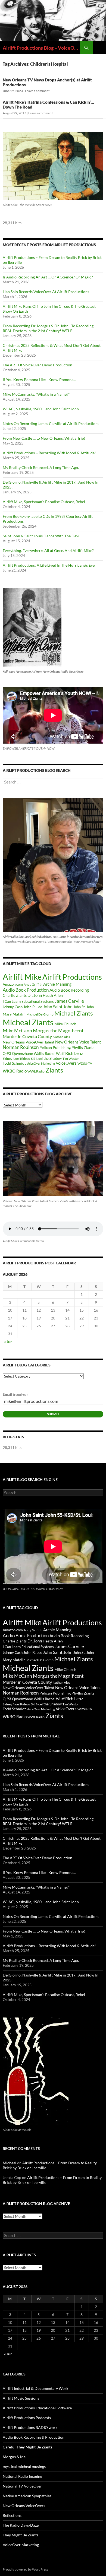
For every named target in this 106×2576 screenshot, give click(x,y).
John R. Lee (33, 1007)
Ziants (54, 1070)
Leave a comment (37, 91)
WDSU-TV (85, 1063)
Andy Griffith (33, 984)
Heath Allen (53, 995)
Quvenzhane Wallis (28, 1053)
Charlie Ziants (15, 995)
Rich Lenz (74, 1053)
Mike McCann (17, 1030)
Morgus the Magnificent (58, 1031)
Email (15, 1394)
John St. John (84, 1007)
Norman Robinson (21, 1047)
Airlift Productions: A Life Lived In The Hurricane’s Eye (49, 565)
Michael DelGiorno (40, 1014)
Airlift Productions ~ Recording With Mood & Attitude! (49, 453)
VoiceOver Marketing (41, 1063)
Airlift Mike (22, 977)
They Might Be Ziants (21, 2535)
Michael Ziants (74, 1013)
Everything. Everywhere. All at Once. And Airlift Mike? (48, 551)
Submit (53, 1414)
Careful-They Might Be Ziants (27, 2447)
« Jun (8, 1342)
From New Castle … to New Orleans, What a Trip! (44, 438)
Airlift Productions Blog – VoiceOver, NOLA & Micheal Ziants (41, 48)
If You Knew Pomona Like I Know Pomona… (39, 380)
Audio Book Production (26, 990)
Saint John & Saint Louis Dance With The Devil (42, 536)
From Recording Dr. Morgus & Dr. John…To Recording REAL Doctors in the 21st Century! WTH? (48, 328)
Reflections (12, 2515)
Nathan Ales (61, 1037)
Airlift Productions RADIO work (30, 2427)
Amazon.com (13, 984)
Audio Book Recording (69, 990)
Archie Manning (57, 984)
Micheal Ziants (28, 1022)
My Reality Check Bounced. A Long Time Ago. (41, 467)
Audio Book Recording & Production (34, 2437)
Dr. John (35, 995)
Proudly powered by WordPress (25, 2569)
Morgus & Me (14, 2457)
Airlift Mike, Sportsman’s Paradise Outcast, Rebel (44, 502)
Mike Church (65, 1024)
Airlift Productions (72, 977)
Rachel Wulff (55, 1054)
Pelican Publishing (55, 1047)
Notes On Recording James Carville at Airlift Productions (51, 423)
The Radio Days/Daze (21, 2525)
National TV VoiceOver (22, 2486)
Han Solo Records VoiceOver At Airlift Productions (46, 292)
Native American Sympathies (27, 2496)
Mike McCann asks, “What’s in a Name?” (36, 394)
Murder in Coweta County (27, 1036)
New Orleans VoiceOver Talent (29, 1042)
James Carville (69, 1001)
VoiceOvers (66, 1063)
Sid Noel (37, 1059)
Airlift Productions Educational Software (37, 2408)
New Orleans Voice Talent (78, 1042)
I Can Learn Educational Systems (28, 1001)
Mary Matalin (14, 1014)
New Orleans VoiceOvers (24, 2506)
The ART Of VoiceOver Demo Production (38, 365)
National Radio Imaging (22, 2476)
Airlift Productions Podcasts (27, 2418)
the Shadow (53, 1058)
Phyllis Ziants (83, 1047)
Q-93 (7, 1054)
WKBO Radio (15, 1071)
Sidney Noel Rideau (16, 1059)
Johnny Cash (13, 1007)
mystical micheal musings (24, 2466)
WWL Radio (36, 1071)
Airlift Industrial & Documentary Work (35, 2388)
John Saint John (58, 1006)
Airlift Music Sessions (21, 2398)
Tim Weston (71, 1059)
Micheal (10, 2163)
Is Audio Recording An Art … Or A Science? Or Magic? (48, 277)
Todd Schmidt (14, 1063)
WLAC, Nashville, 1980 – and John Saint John (41, 409)
